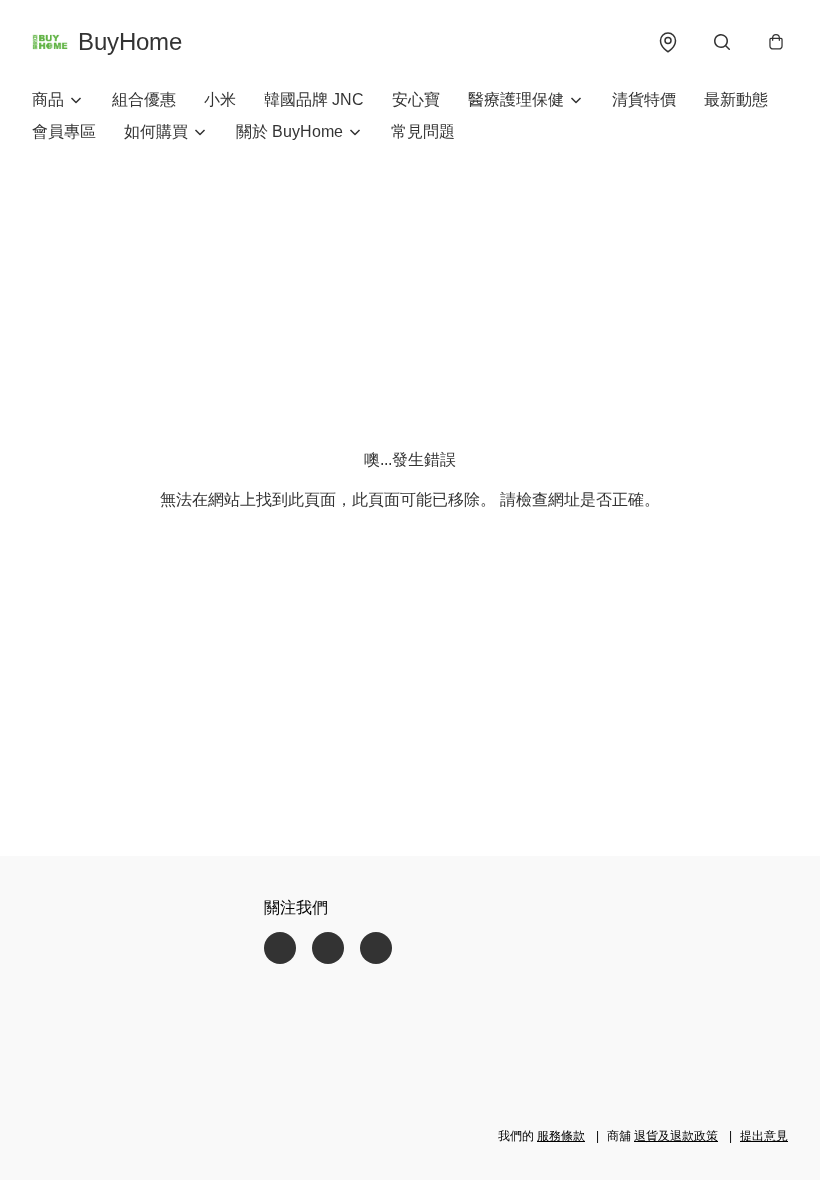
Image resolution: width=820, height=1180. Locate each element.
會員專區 (64, 131)
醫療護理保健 (516, 99)
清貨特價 (644, 99)
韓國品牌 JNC (314, 99)
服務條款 (561, 1136)
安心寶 (416, 99)
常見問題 (423, 131)
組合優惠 (144, 99)
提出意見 (764, 1136)
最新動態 (736, 99)
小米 (220, 99)
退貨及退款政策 (676, 1136)
